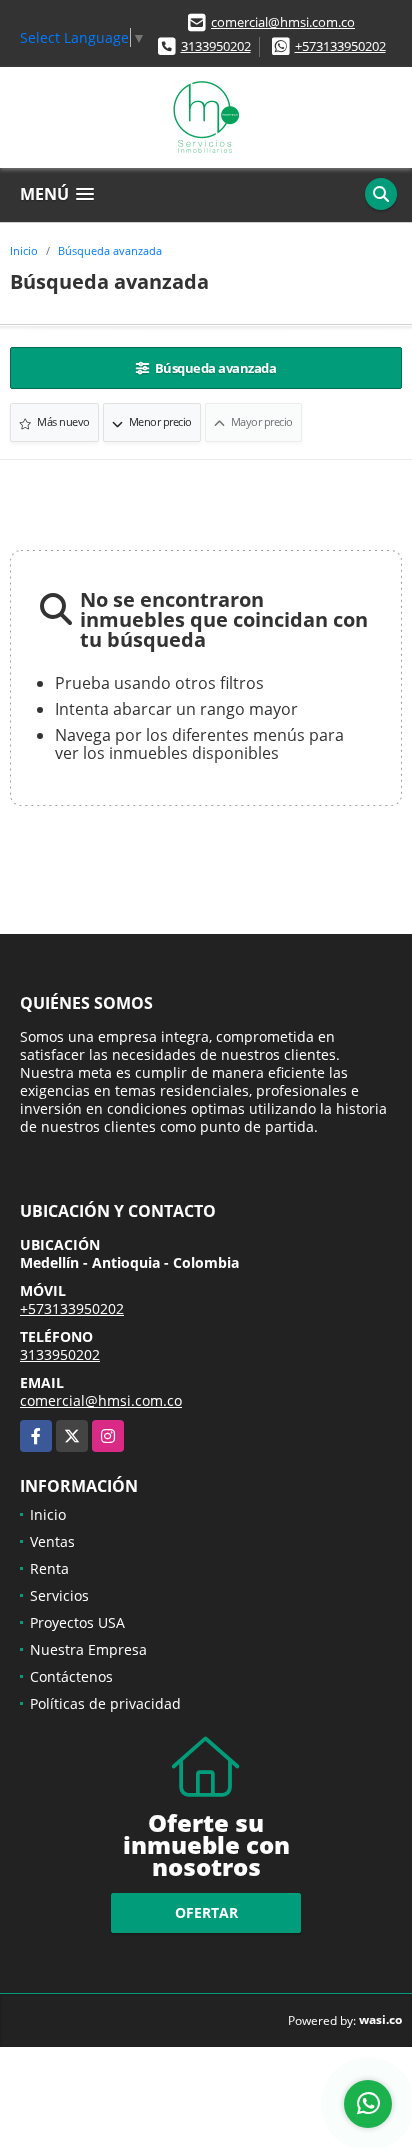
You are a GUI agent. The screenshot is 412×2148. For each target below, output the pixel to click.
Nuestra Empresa (88, 1649)
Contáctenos (71, 1676)
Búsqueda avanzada (110, 250)
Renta (49, 1568)
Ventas (52, 1541)
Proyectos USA (77, 1622)
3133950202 (216, 46)
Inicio (24, 250)
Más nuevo (62, 421)
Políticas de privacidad (105, 1703)
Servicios (59, 1595)
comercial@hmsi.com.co (283, 22)
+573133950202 (340, 46)
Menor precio (159, 421)
